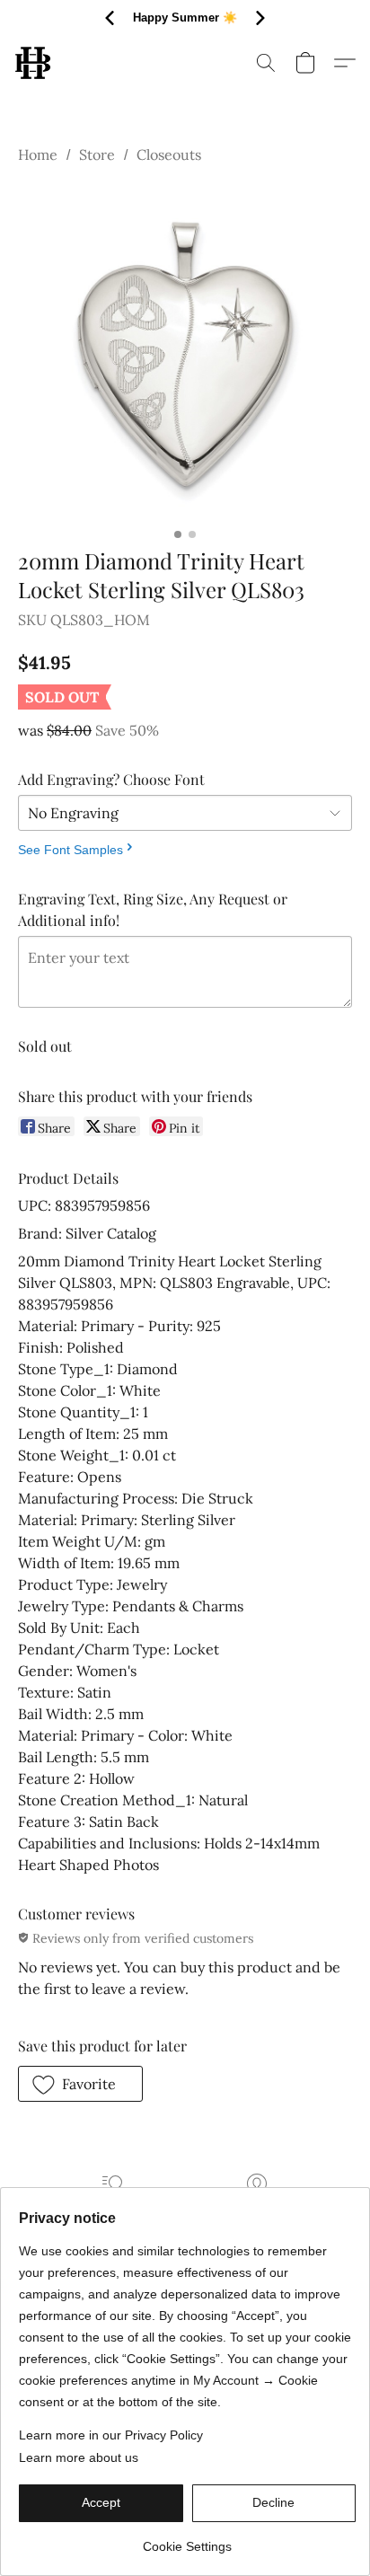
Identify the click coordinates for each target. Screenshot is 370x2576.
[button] (34, 63)
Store (97, 154)
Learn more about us (79, 2457)
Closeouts (169, 154)
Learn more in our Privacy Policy (111, 2435)
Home (38, 154)
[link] (187, 2540)
